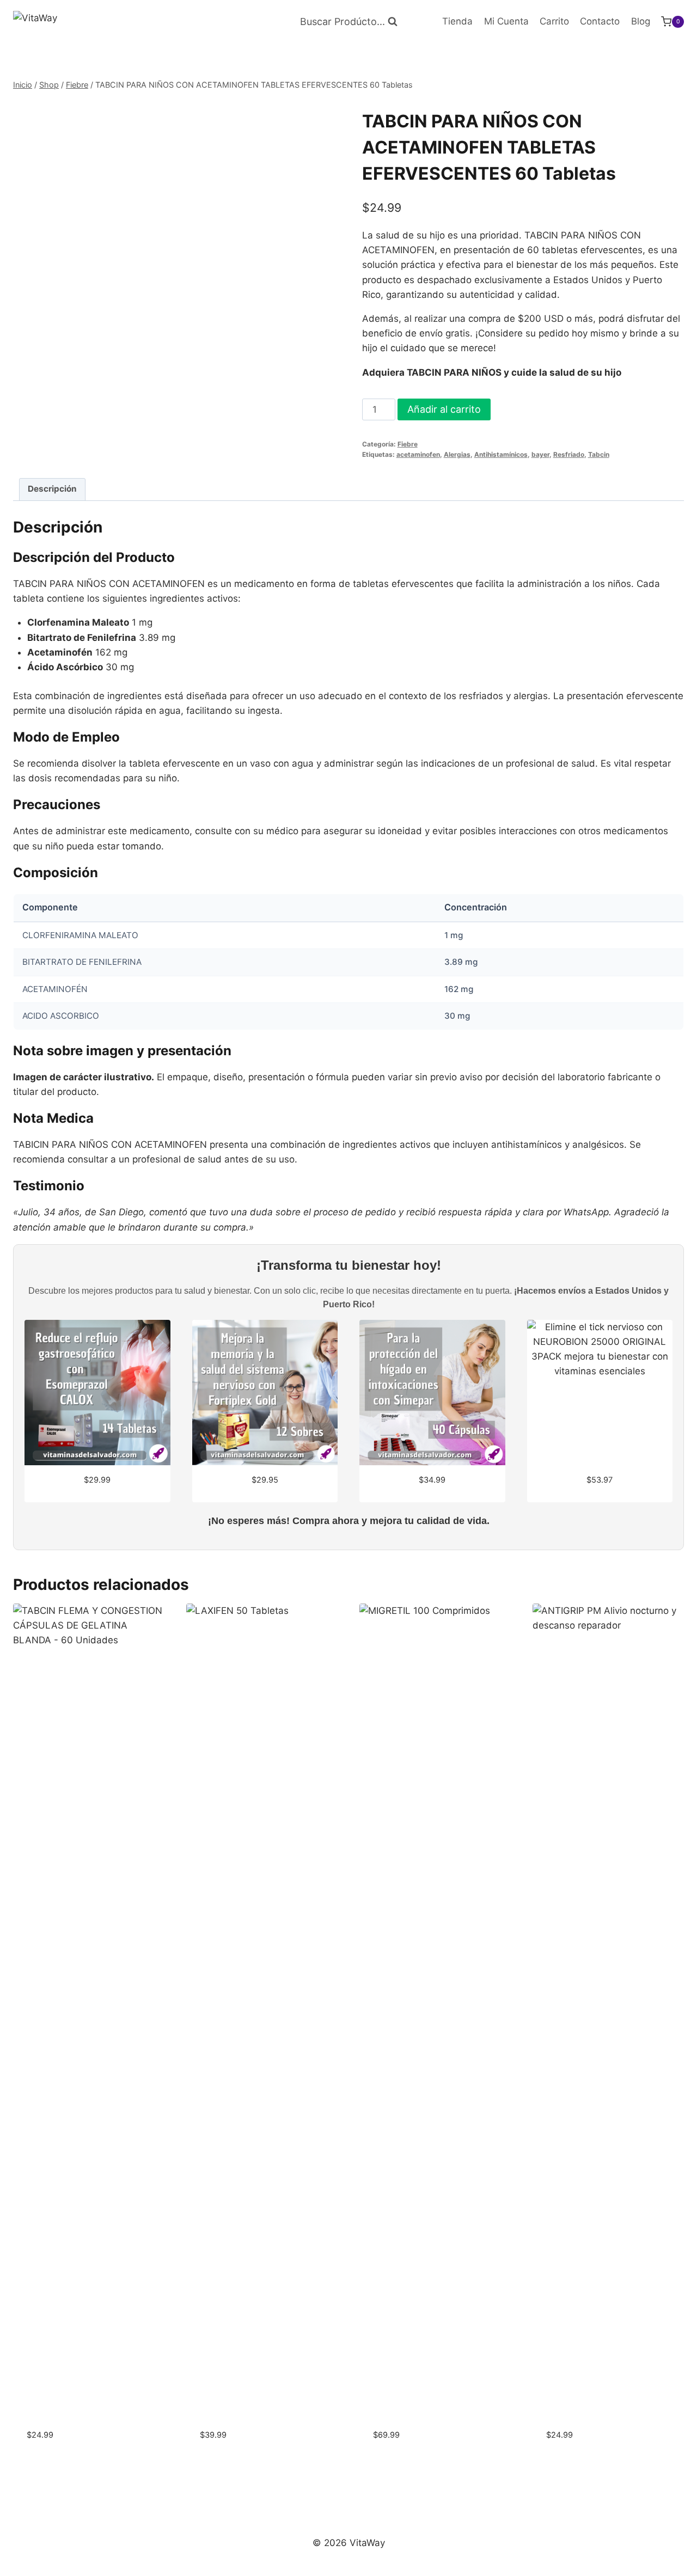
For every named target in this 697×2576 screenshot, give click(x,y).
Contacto (600, 21)
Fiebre (408, 444)
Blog (641, 21)
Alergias (457, 454)
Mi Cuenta (506, 21)
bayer (540, 454)
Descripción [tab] (52, 489)
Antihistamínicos (501, 454)
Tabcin (599, 454)
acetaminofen (418, 454)
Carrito (554, 21)
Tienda (457, 21)
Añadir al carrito (444, 409)
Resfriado (569, 454)
